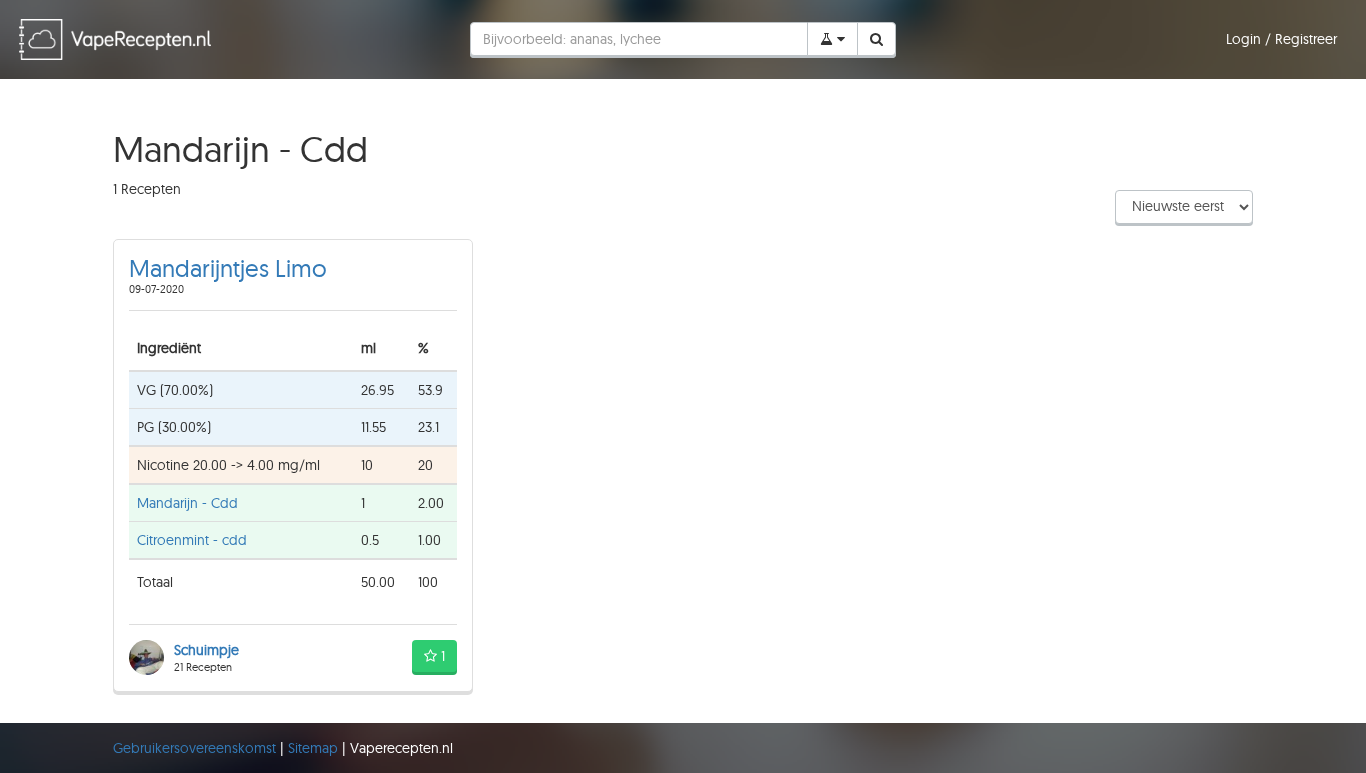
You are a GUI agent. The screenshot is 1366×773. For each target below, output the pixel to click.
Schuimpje (206, 650)
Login (1245, 39)
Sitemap (315, 748)
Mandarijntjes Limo (228, 268)
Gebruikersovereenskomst (196, 748)
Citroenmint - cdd (192, 540)
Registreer (1306, 39)
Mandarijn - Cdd (187, 503)
